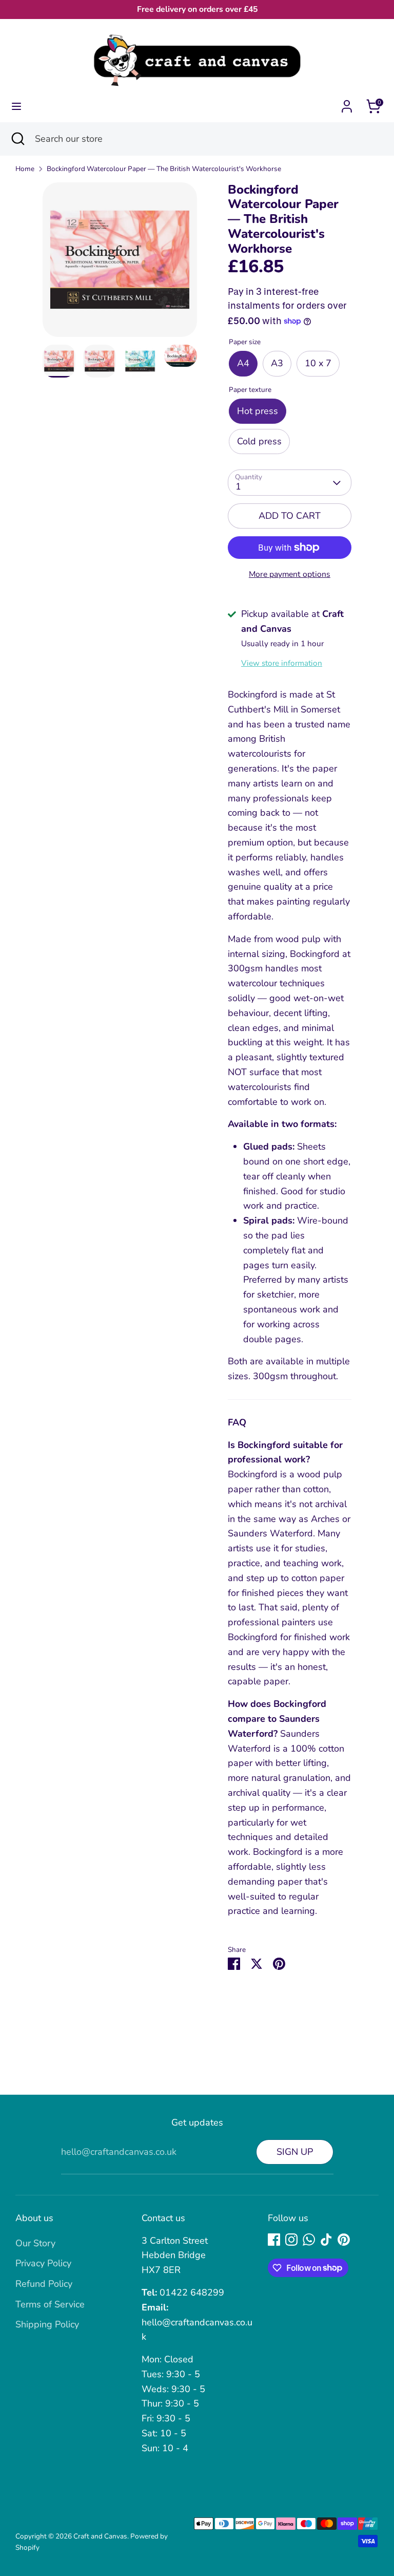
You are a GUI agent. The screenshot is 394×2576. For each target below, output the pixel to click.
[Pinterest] (344, 2240)
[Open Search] (17, 139)
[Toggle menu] (16, 107)
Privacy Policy (43, 2263)
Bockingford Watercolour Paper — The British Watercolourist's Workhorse (164, 169)
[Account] (347, 103)
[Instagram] (291, 2240)
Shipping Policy (47, 2324)
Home (25, 169)
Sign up (295, 2152)
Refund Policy (44, 2284)
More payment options (290, 574)
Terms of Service (50, 2304)
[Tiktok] (326, 2240)
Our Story (35, 2243)
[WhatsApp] (309, 2240)
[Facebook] (274, 2240)
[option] (120, 264)
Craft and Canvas (100, 2536)
